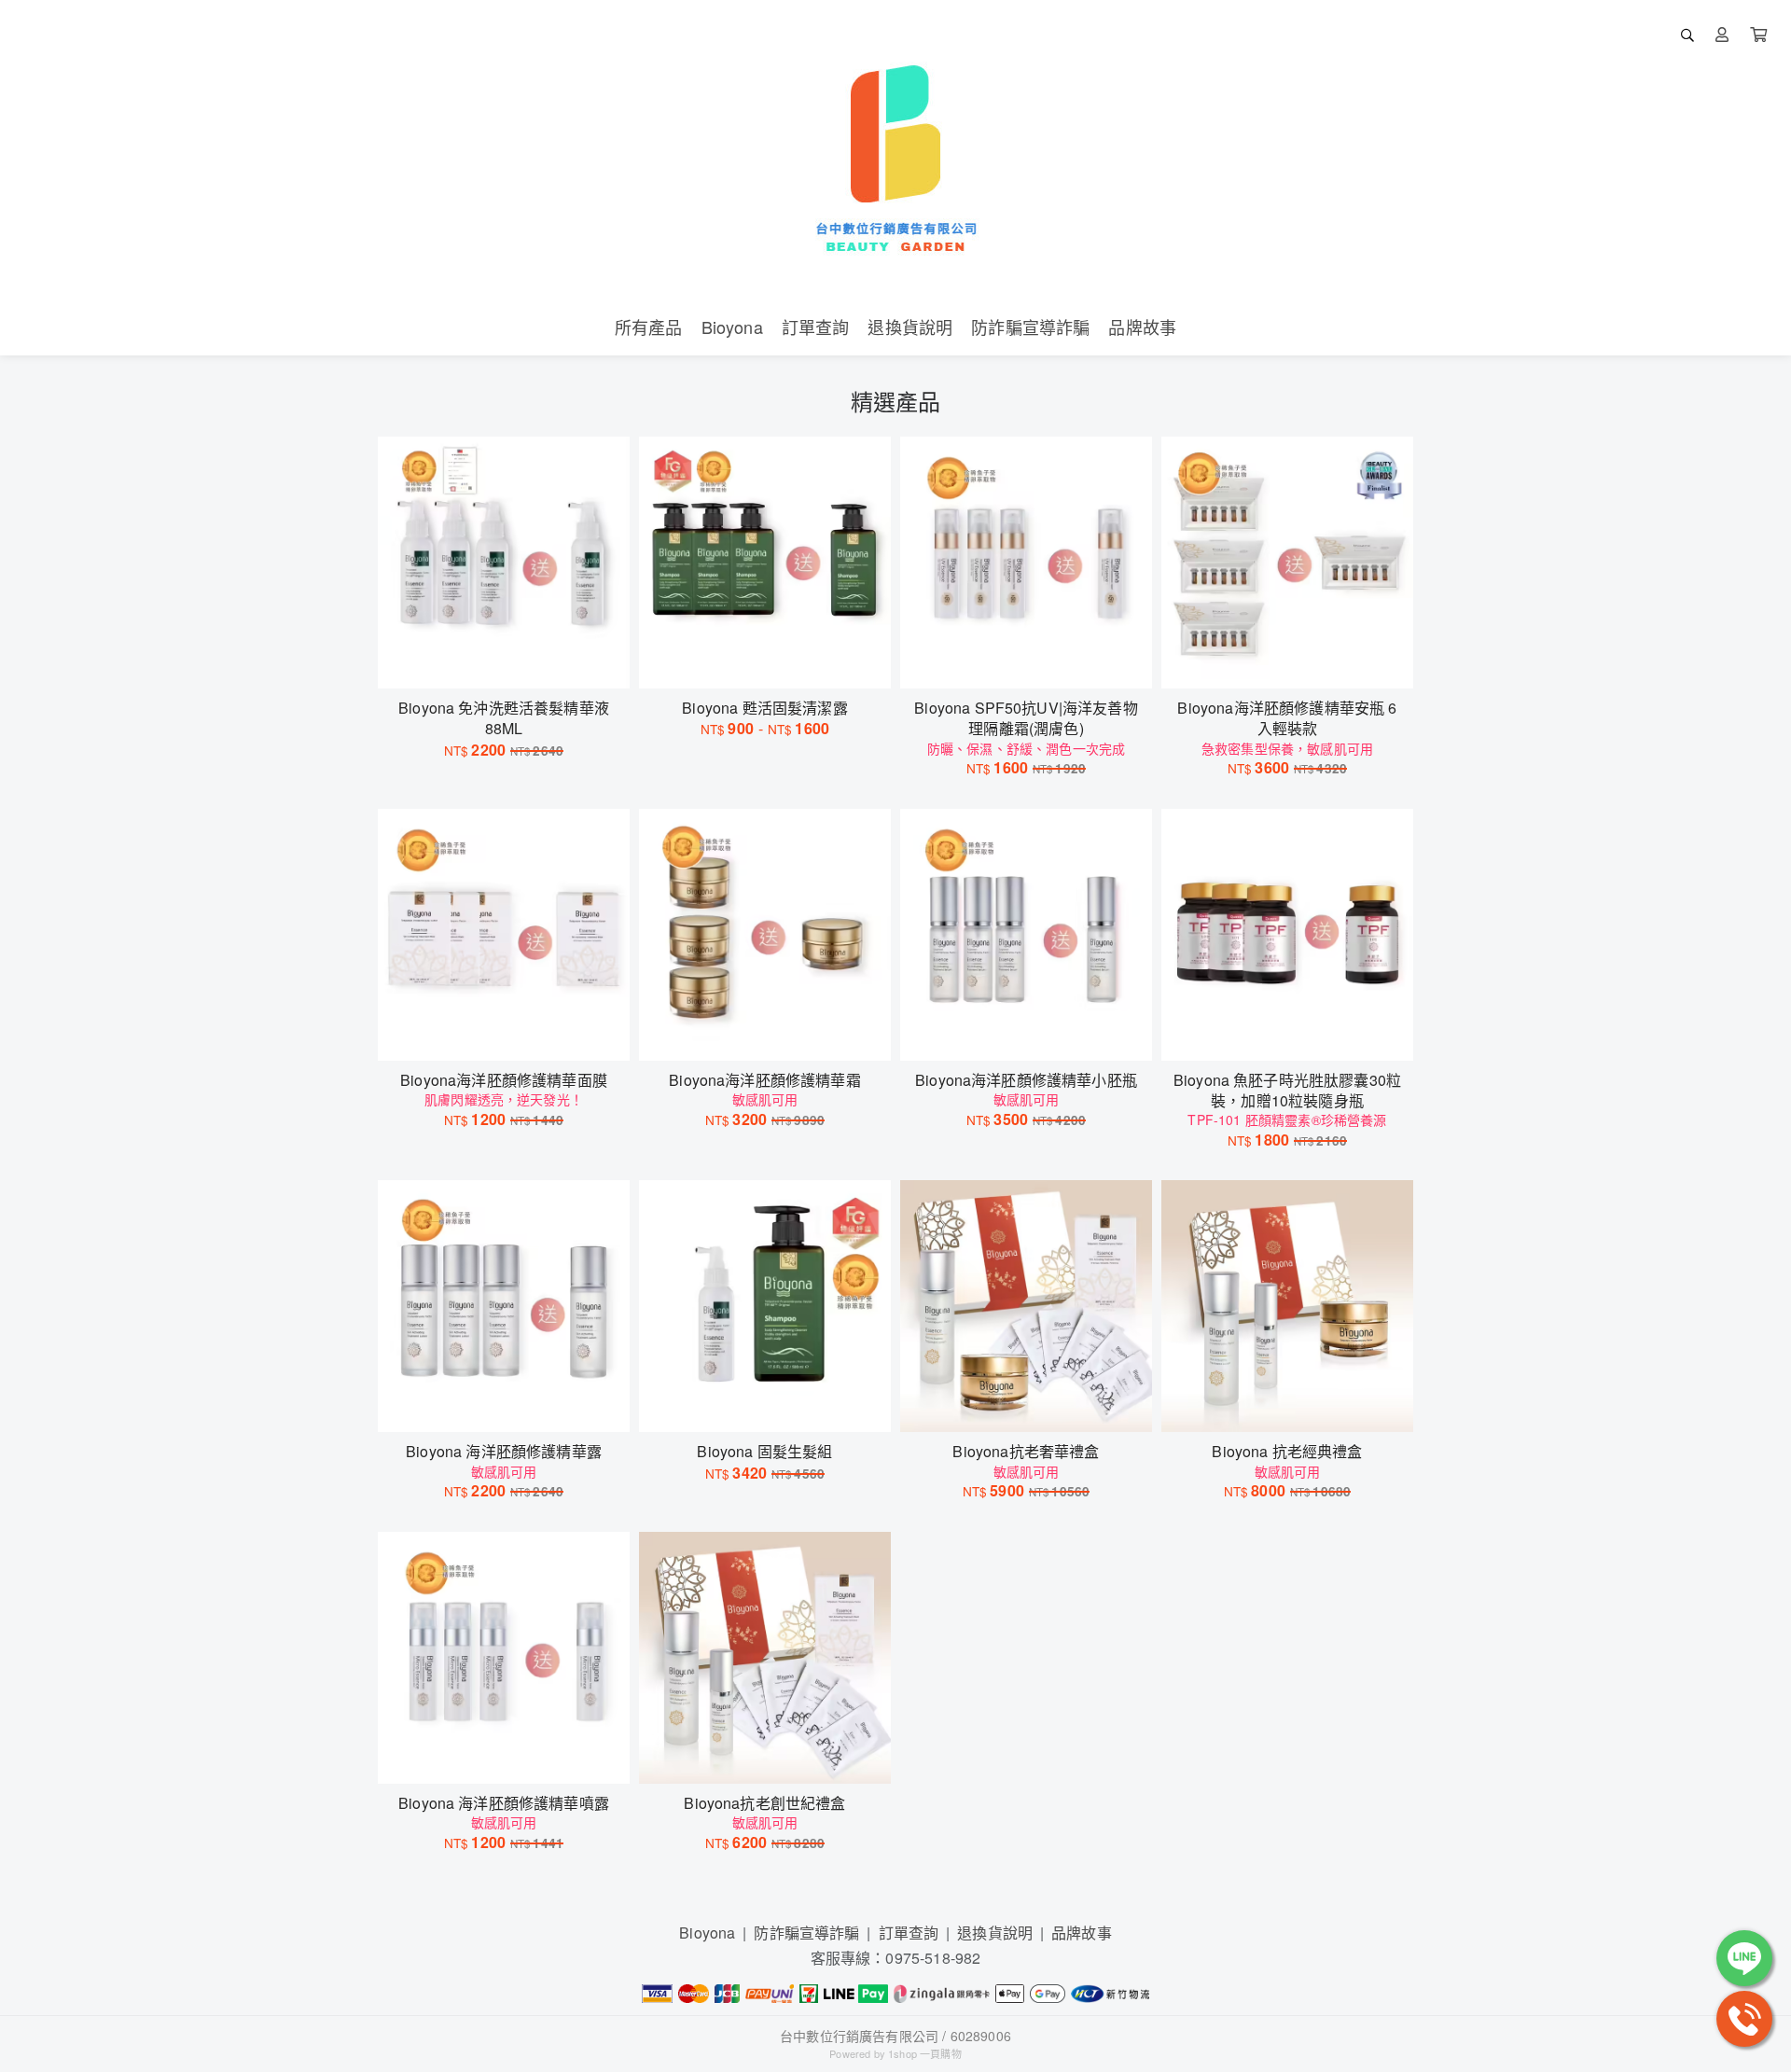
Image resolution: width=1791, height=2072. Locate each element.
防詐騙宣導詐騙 (806, 1933)
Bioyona (707, 1933)
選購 (513, 662)
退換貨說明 (995, 1933)
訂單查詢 (909, 1933)
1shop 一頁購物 (925, 2053)
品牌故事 (1082, 1933)
